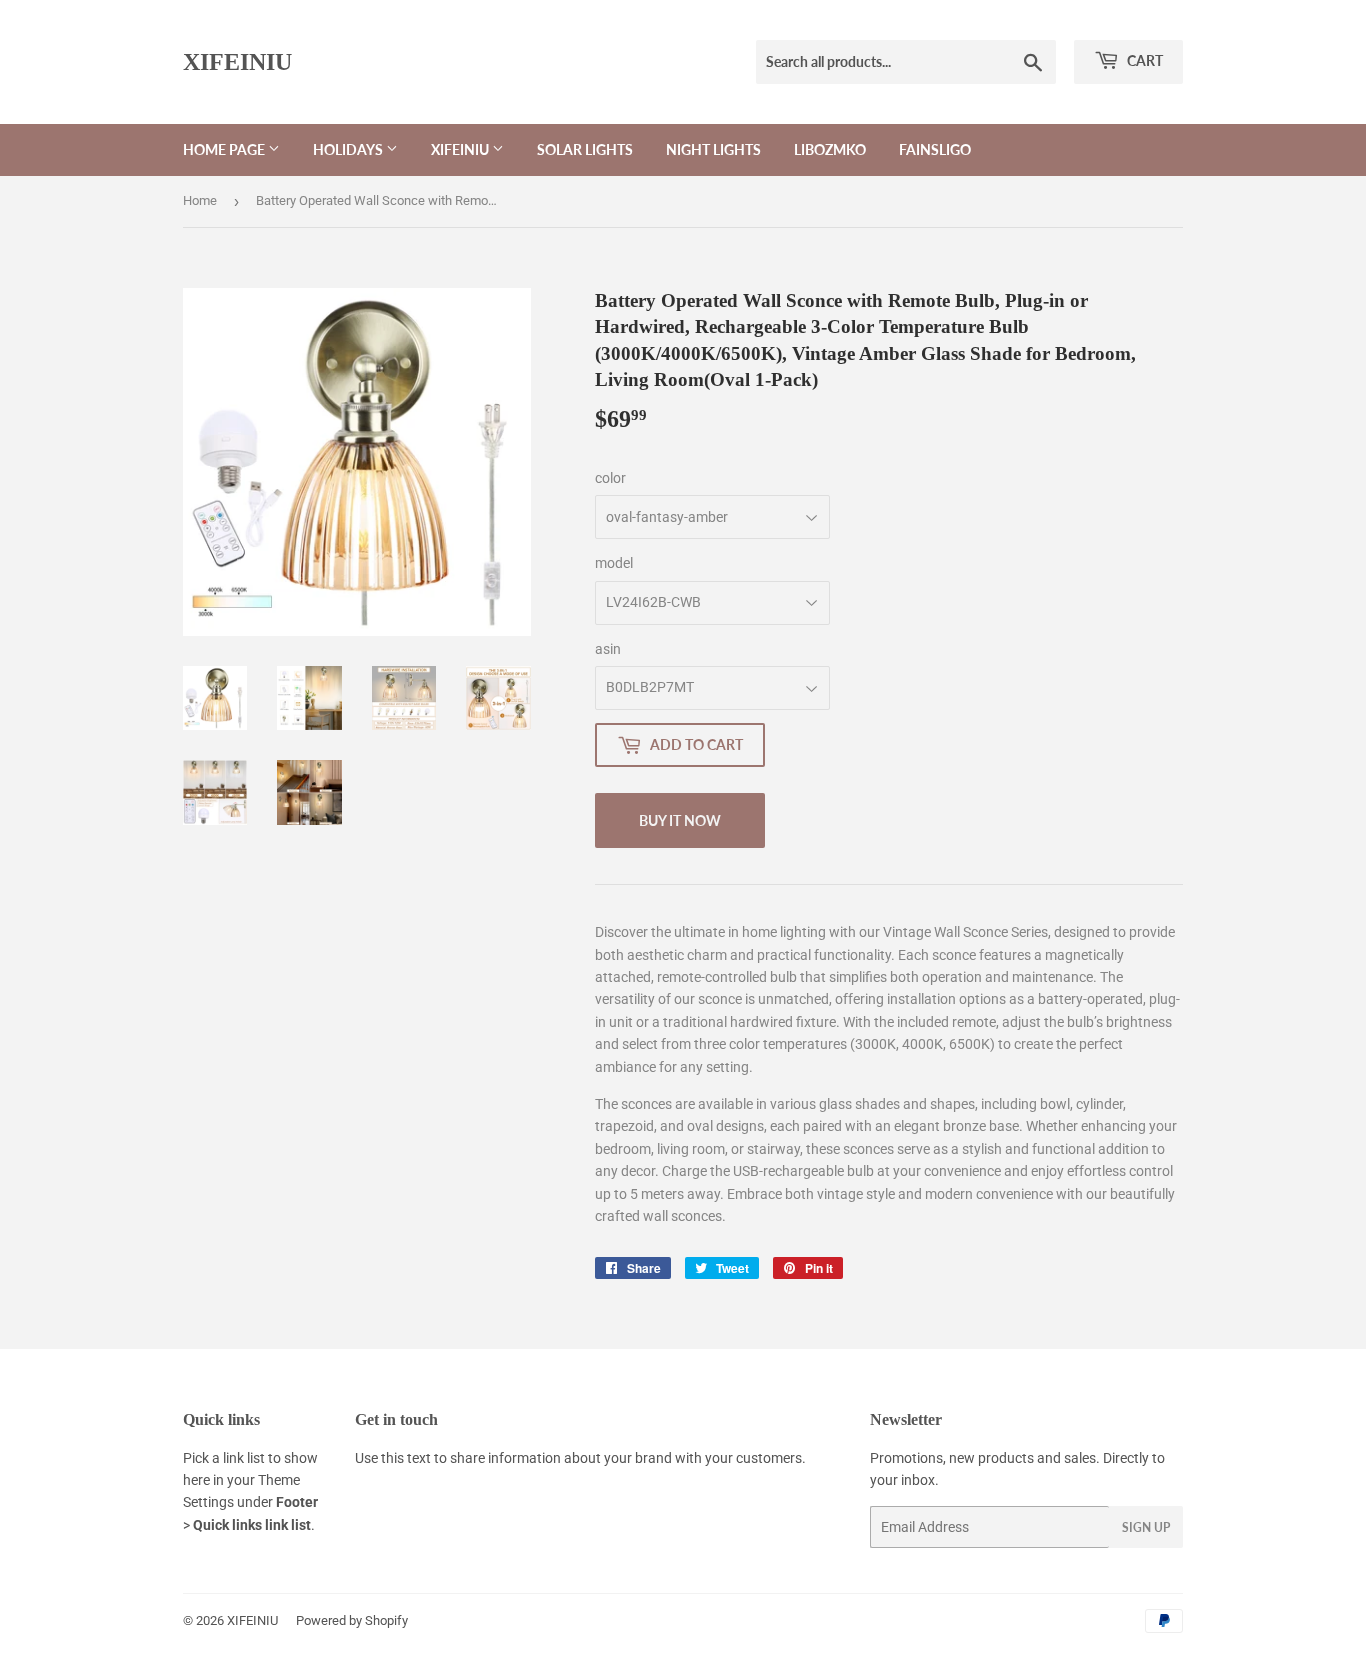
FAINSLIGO (935, 149)
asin (608, 649)
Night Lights (713, 149)
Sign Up (1146, 1527)
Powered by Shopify (352, 1620)
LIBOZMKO (830, 149)
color (610, 478)
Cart (1143, 60)
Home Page (225, 149)
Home (200, 200)
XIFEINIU (237, 61)
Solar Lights (585, 149)
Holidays (349, 149)
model (614, 563)
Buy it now (680, 820)
